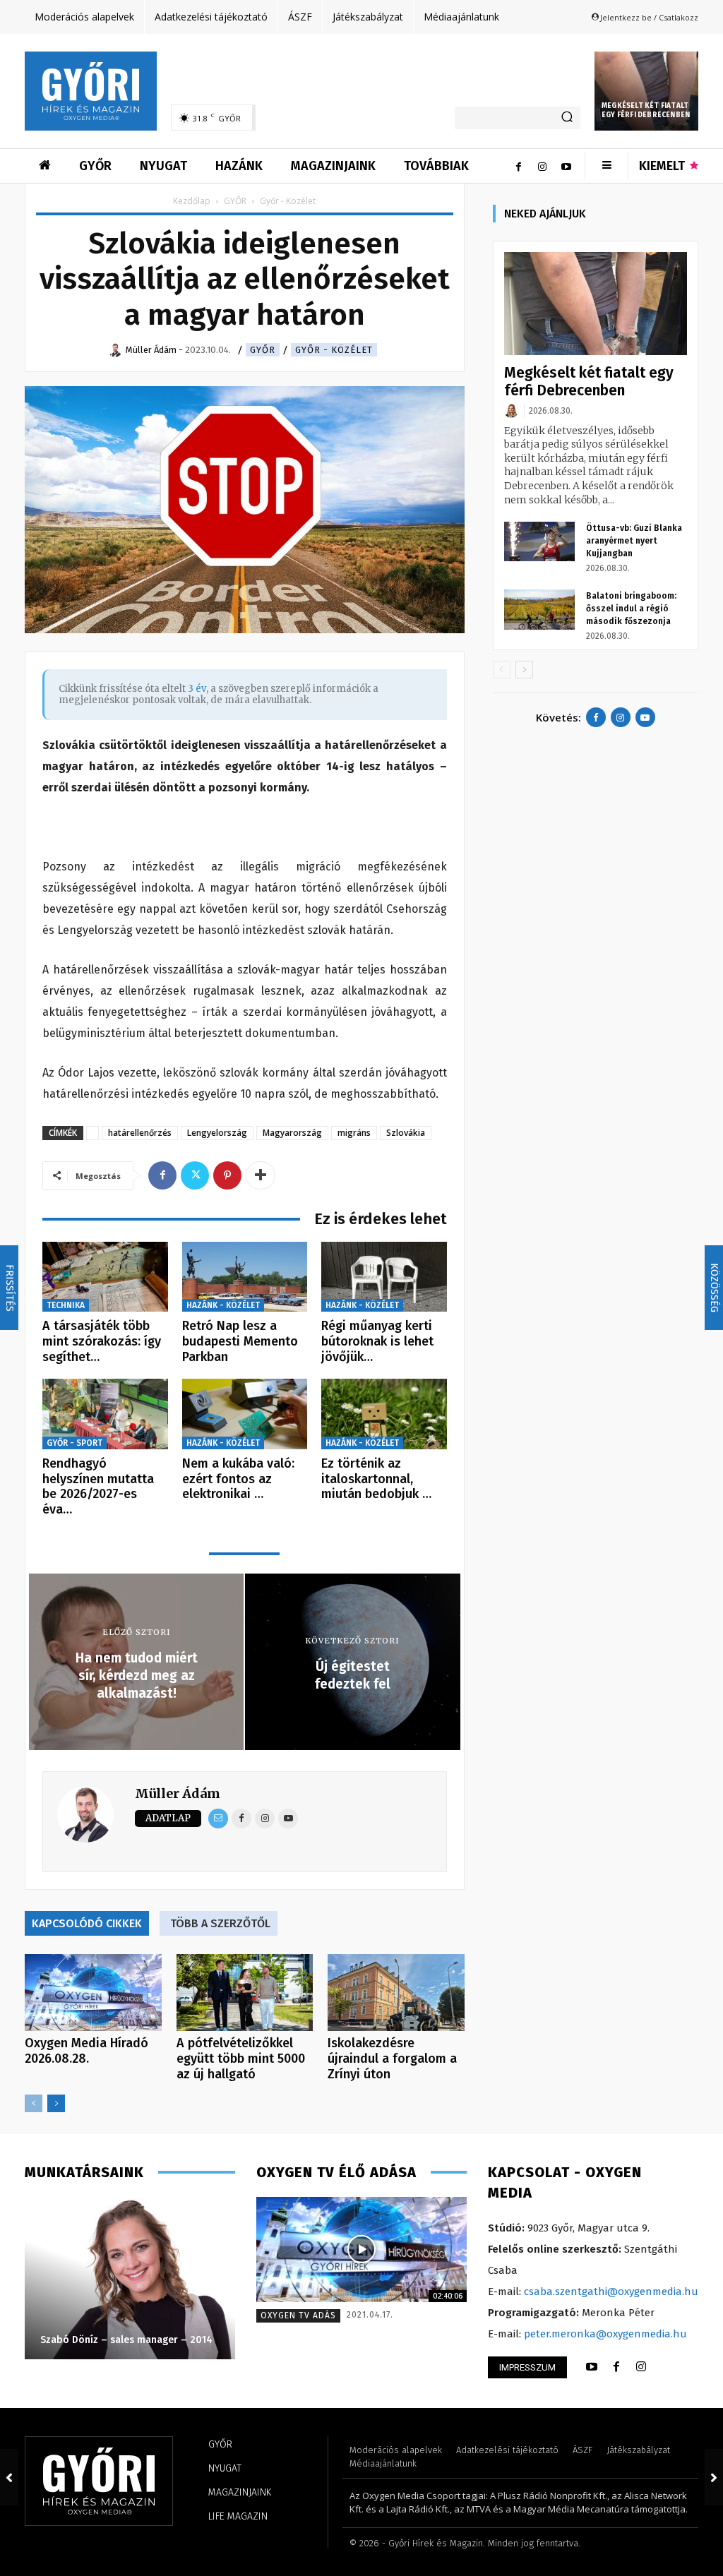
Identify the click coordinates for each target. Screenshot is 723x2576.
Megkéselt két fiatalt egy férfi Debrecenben (646, 110)
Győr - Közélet (334, 350)
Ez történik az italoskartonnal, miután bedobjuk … (376, 1479)
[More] (261, 1175)
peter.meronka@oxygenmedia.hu (605, 2334)
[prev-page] (34, 2103)
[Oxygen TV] (361, 2249)
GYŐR (235, 201)
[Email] (218, 1819)
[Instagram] (542, 166)
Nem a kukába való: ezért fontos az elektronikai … (238, 1479)
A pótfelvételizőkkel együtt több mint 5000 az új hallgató (241, 2059)
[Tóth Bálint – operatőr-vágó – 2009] (130, 2278)
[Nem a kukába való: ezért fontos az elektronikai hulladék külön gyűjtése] (245, 1414)
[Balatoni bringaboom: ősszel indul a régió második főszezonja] (539, 609)
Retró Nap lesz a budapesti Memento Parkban (240, 1341)
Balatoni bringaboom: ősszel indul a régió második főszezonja (631, 609)
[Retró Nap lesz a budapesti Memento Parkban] (245, 1277)
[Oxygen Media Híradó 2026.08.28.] (93, 1993)
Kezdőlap (192, 201)
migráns (354, 1133)
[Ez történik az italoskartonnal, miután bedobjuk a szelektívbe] (384, 1414)
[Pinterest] (227, 1175)
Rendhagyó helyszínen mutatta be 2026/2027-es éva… (98, 1486)
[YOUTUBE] (592, 2367)
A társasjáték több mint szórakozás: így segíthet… (102, 1341)
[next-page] (56, 2103)
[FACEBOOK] (616, 2367)
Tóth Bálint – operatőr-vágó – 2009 (124, 2340)
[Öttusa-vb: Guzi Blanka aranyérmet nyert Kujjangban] (539, 541)
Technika (66, 1305)
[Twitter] (195, 1175)
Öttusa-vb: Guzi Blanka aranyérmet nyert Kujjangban (634, 541)
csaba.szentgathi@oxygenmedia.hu (611, 2292)
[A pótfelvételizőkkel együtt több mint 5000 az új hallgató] (245, 1993)
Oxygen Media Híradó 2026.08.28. (86, 2051)
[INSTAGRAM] (641, 2367)
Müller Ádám (178, 1793)
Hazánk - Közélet (223, 1305)
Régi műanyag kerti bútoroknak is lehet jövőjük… (377, 1341)
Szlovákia (406, 1133)
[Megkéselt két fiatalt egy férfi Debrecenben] (646, 91)
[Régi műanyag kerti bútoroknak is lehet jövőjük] (384, 1277)
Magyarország (292, 1133)
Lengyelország (217, 1133)
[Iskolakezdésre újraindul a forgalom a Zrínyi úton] (396, 1993)
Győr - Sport (74, 1443)
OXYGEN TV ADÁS (298, 2316)
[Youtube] (566, 166)
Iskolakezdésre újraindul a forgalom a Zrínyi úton (392, 2059)
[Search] (567, 118)
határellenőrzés (140, 1133)
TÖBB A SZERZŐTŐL (220, 1923)
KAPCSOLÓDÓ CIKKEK (87, 1923)
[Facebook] (518, 166)
